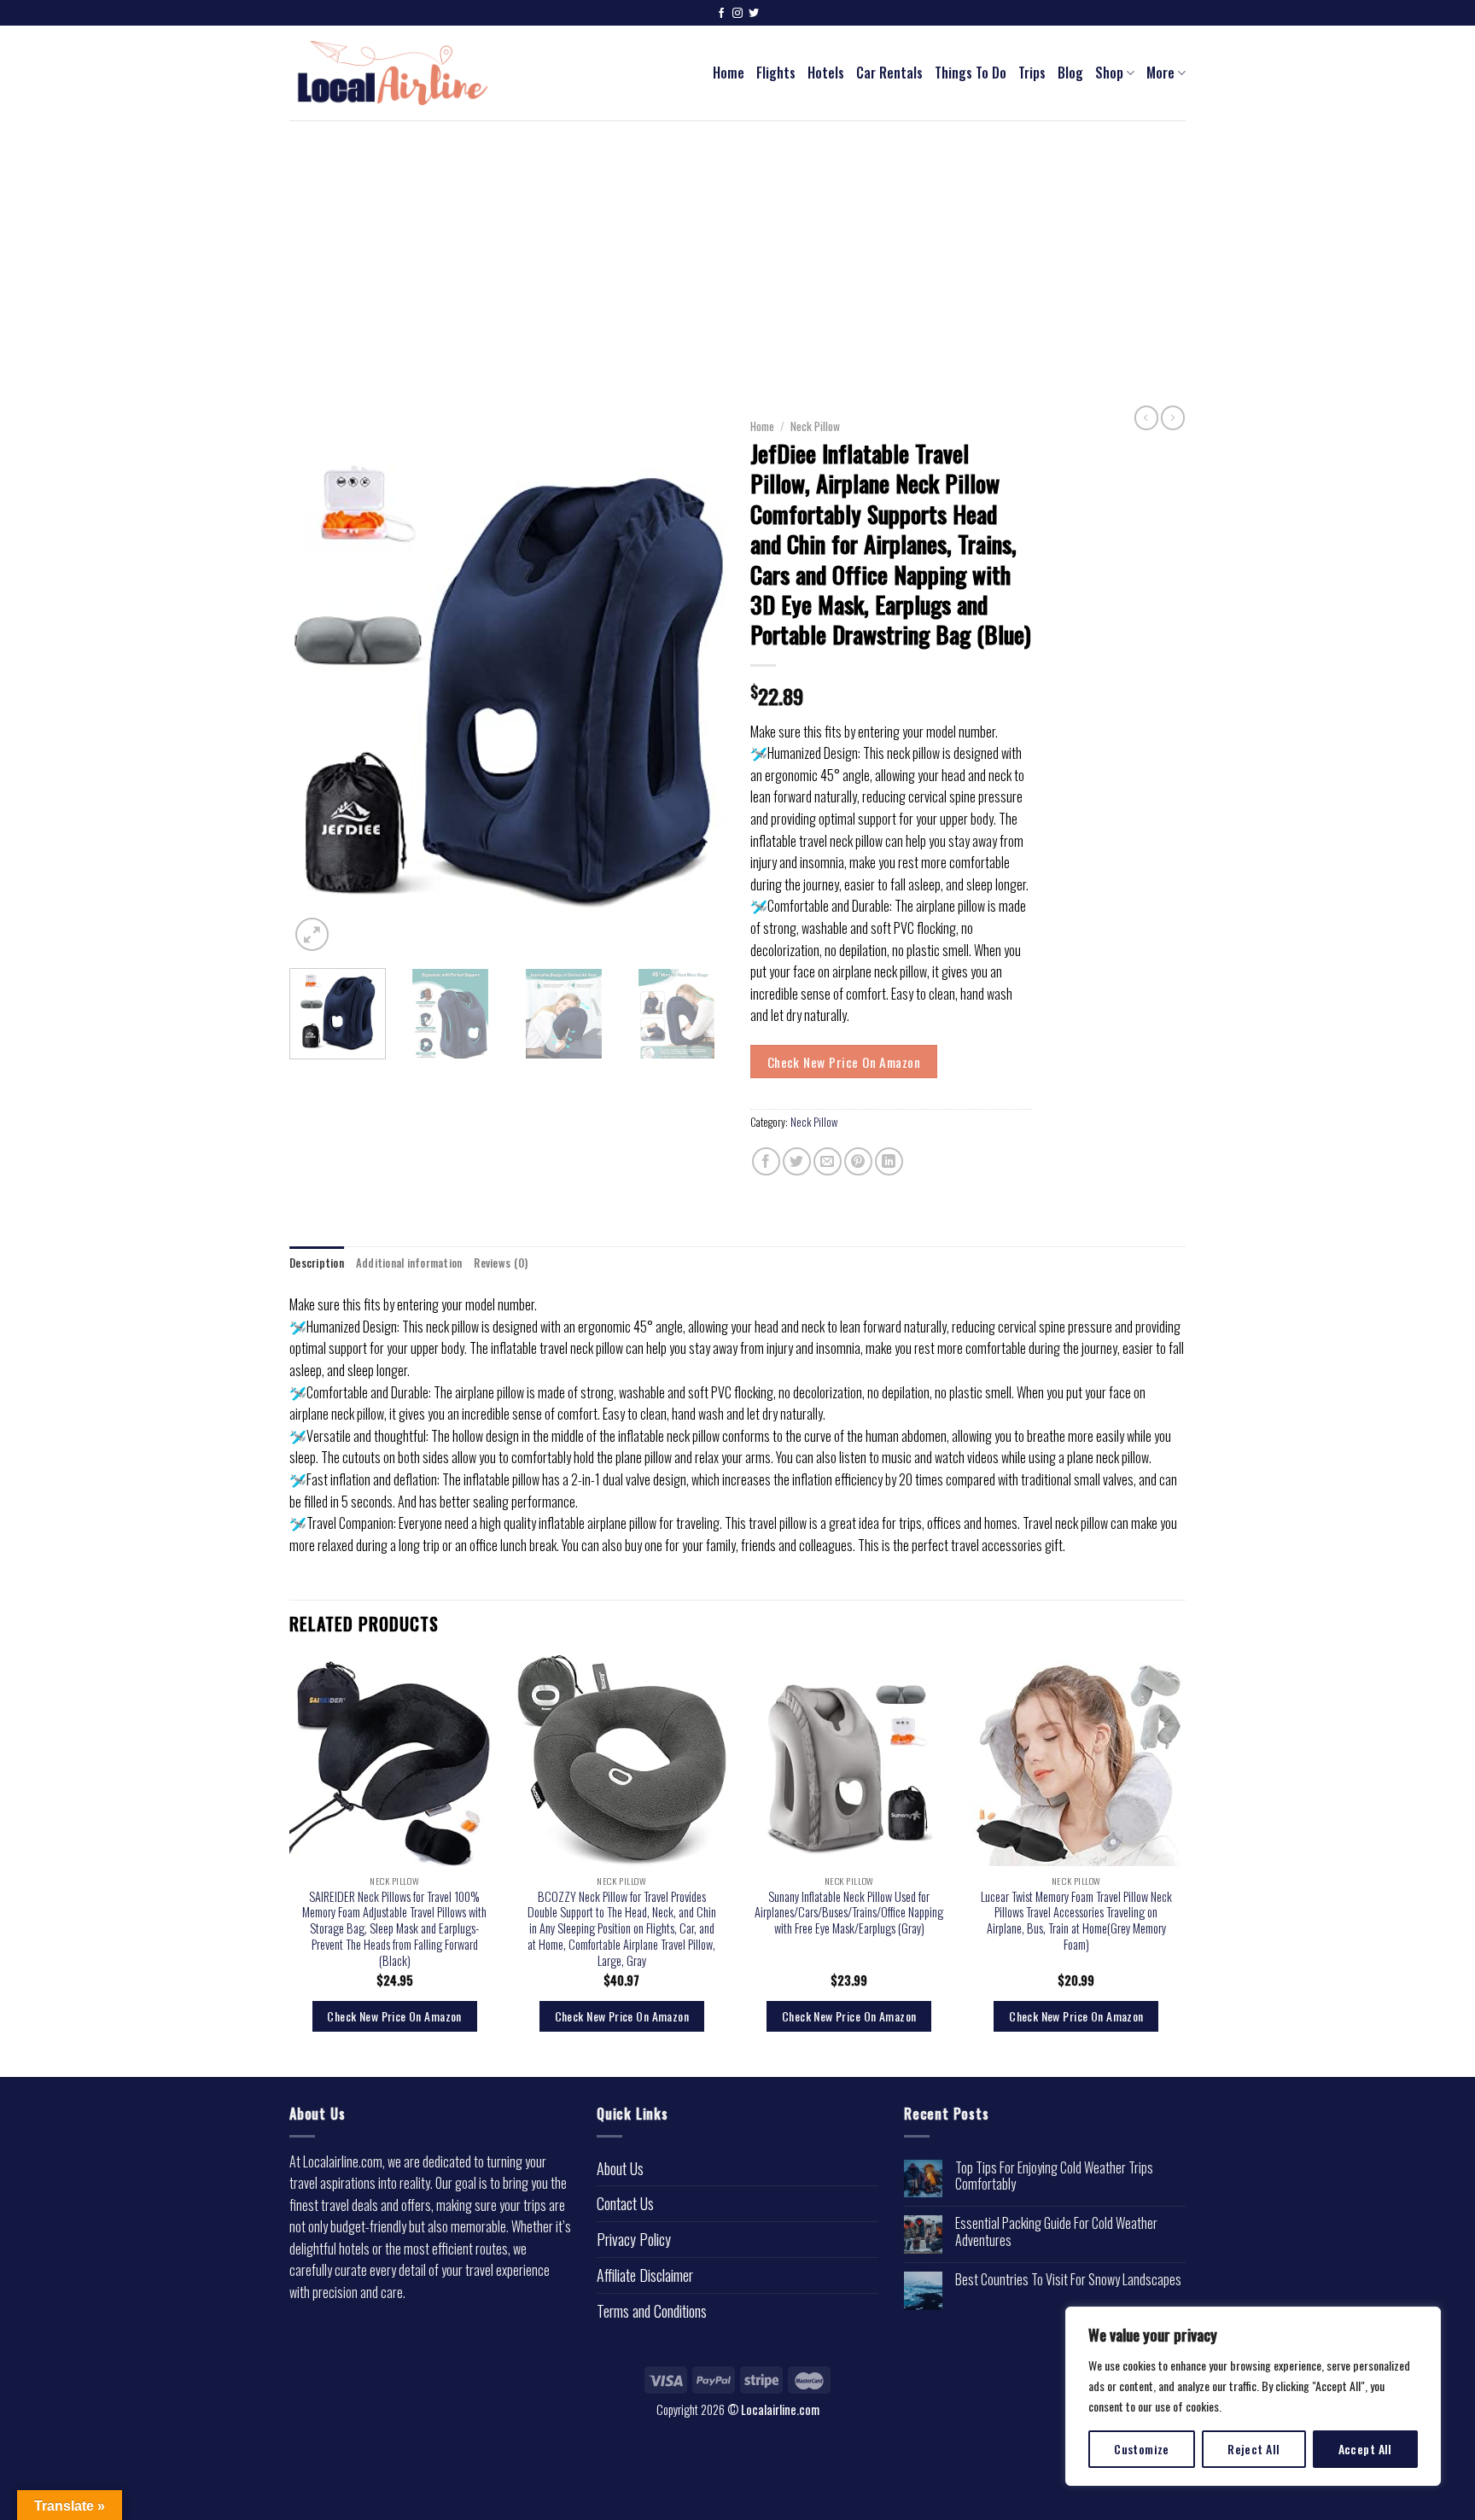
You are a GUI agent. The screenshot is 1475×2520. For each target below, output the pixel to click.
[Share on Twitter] (797, 1161)
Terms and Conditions (652, 2311)
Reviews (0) (501, 1263)
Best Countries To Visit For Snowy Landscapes (1068, 2280)
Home (729, 73)
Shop (1109, 73)
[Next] (695, 683)
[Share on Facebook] (766, 1161)
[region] (1253, 2396)
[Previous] (319, 683)
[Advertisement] (737, 248)
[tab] (317, 1263)
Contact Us (625, 2203)
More (1160, 73)
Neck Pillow (815, 426)
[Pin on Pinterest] (858, 1161)
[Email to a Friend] (828, 1161)
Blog (1070, 73)
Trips (1032, 73)
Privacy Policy (634, 2239)
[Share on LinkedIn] (889, 1161)
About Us (620, 2168)
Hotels (826, 73)
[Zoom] (312, 934)
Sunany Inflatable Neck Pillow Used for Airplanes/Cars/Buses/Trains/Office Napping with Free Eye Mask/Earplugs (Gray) (849, 1913)
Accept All (1365, 2449)
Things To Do (971, 73)
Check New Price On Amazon (844, 1062)
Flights (776, 73)
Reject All (1253, 2449)
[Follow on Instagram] (737, 14)
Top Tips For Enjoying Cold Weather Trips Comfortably (1054, 2176)
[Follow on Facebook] (721, 14)
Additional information (409, 1263)
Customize (1142, 2449)
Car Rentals (889, 73)
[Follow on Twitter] (754, 14)
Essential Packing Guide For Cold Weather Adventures (1056, 2231)
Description (317, 1263)
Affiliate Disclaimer (645, 2275)
